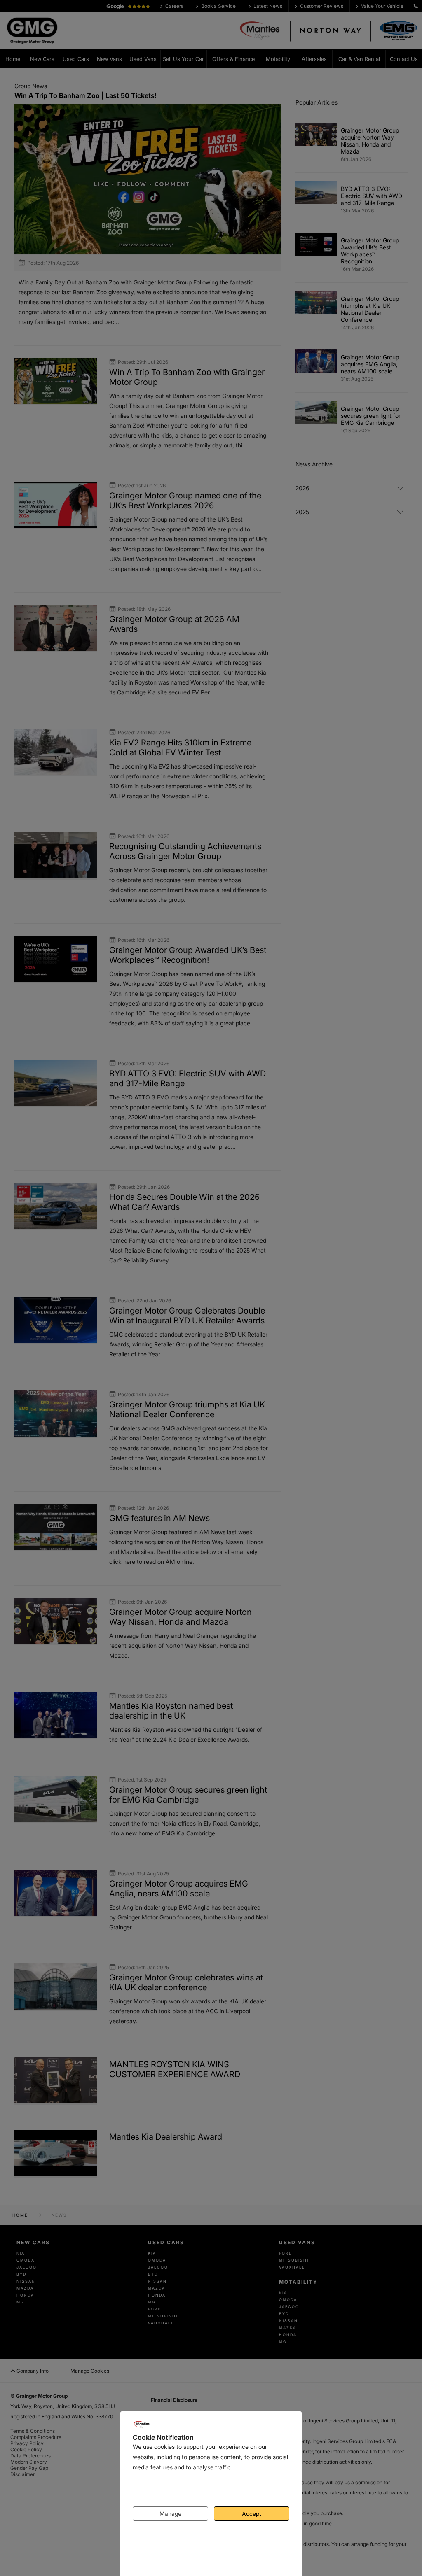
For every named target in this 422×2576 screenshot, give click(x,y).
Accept (252, 2514)
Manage (170, 2514)
